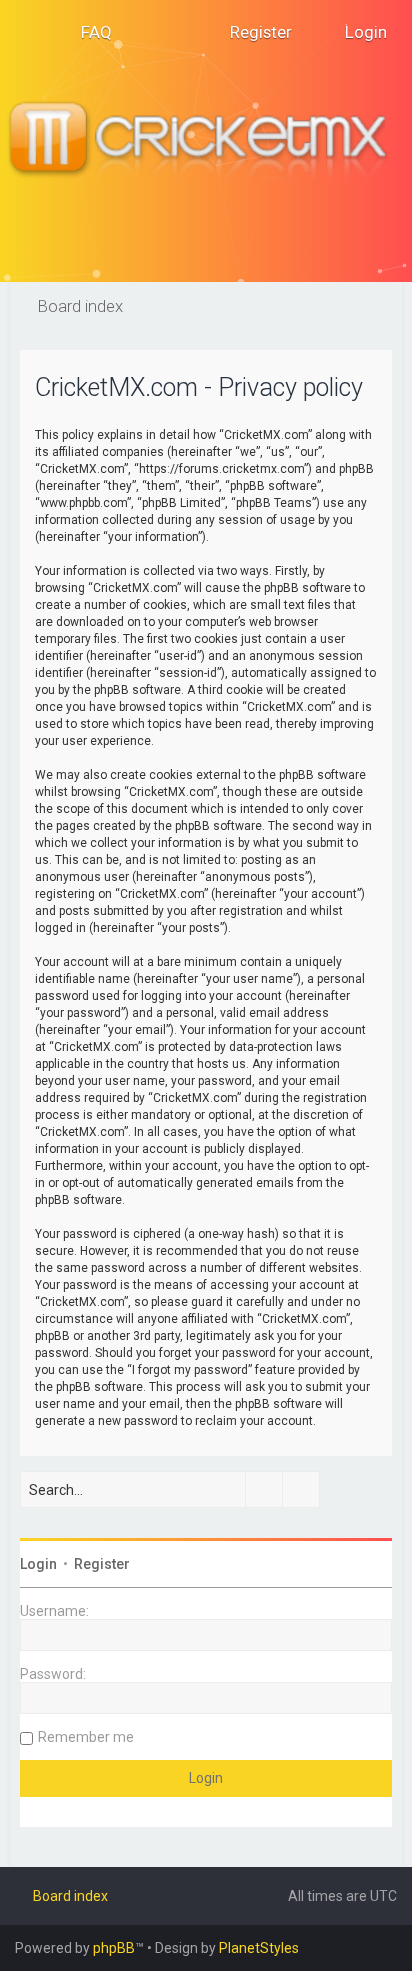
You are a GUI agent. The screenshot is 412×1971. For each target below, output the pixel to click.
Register (102, 1564)
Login (38, 1564)
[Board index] (206, 141)
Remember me (86, 1737)
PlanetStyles (259, 1948)
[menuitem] (87, 32)
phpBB (114, 1948)
